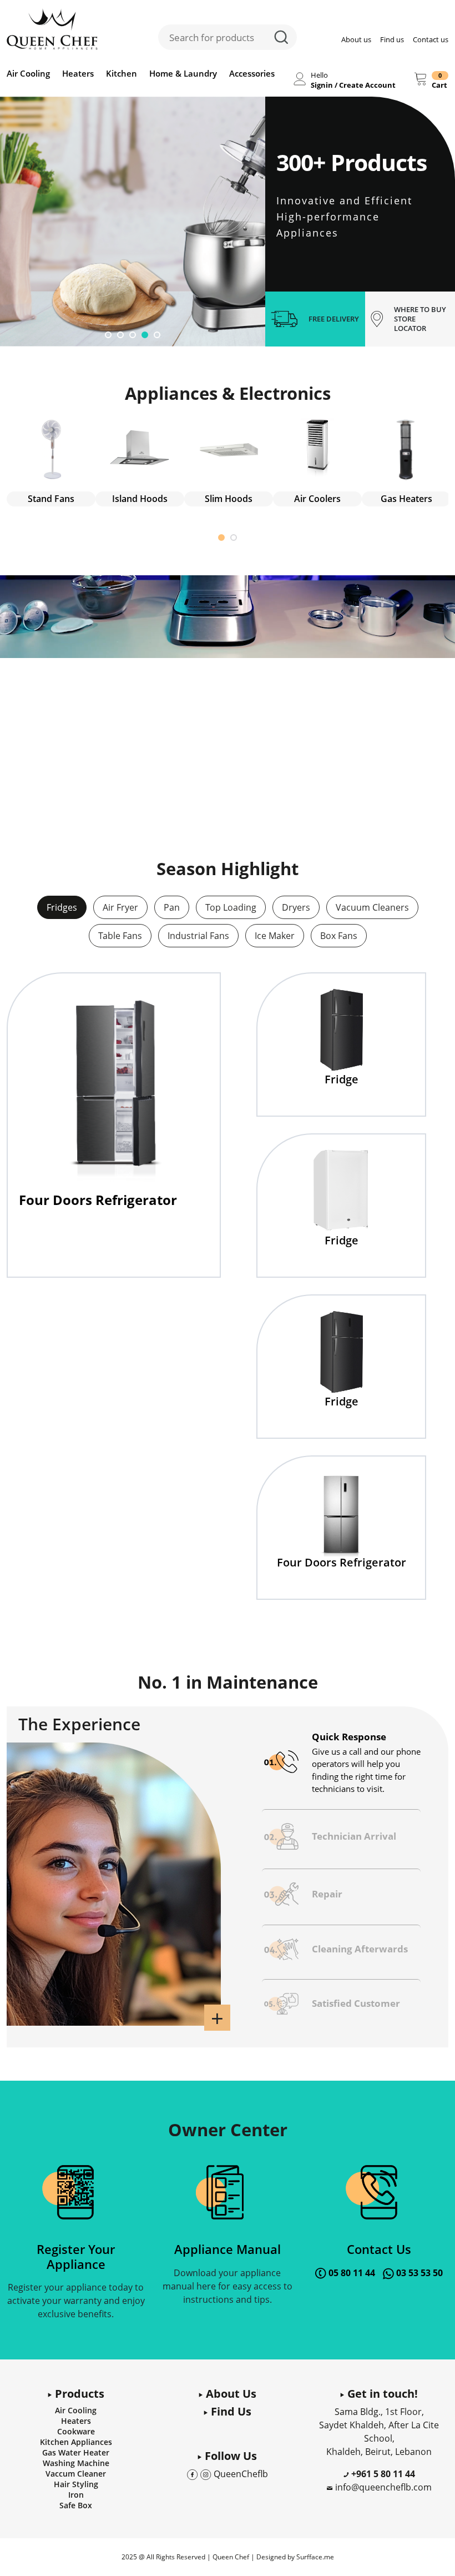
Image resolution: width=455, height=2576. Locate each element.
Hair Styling (76, 2484)
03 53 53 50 (419, 2273)
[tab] (341, 1762)
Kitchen (122, 73)
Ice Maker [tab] (275, 936)
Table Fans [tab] (120, 936)
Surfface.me (315, 2557)
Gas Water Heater (76, 2452)
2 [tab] (120, 335)
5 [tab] (157, 335)
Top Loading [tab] (231, 907)
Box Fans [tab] (339, 936)
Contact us (431, 39)
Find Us (230, 2411)
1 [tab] (108, 335)
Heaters (78, 73)
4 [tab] (145, 335)
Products (78, 2394)
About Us (230, 2394)
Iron (76, 2495)
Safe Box (76, 2505)
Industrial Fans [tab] (198, 936)
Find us (392, 39)
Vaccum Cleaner (76, 2474)
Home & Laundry (183, 73)
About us (356, 39)
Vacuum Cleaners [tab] (372, 907)
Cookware (76, 2431)
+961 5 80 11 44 (382, 2474)
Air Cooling (28, 73)
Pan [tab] (172, 907)
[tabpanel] (133, 222)
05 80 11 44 (352, 2273)
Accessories (252, 73)
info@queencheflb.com (383, 2487)
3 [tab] (133, 335)
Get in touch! (381, 2394)
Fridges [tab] (62, 907)
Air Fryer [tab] (120, 907)
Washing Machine (76, 2463)
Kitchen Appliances (76, 2442)
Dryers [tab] (296, 907)
